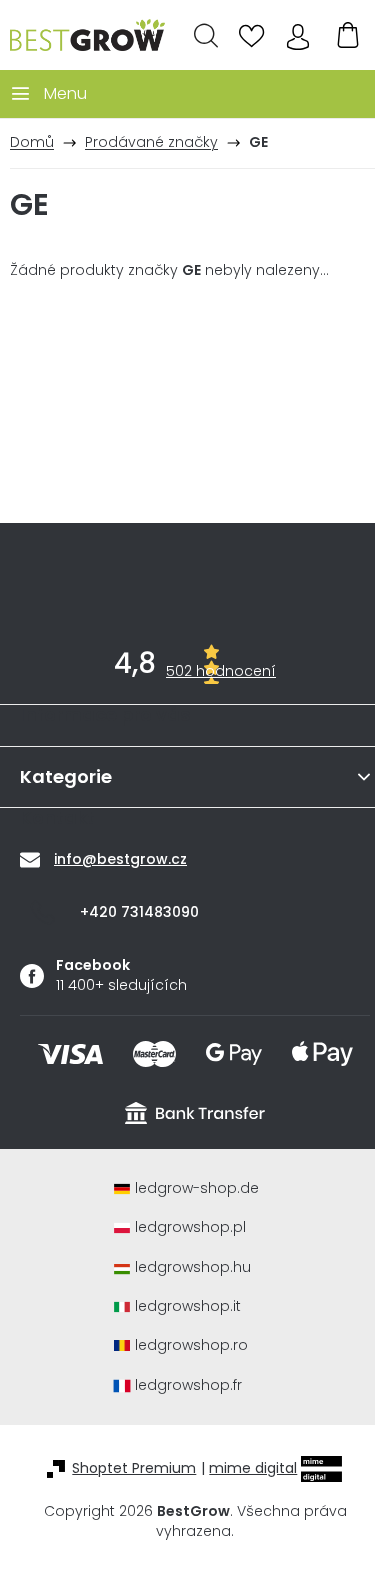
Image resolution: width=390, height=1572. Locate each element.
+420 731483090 (139, 912)
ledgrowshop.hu (193, 1267)
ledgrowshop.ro (191, 1345)
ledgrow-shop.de (197, 1188)
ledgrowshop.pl (190, 1227)
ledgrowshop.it (188, 1306)
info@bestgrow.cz (120, 859)
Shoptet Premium (134, 1468)
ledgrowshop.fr (188, 1385)
